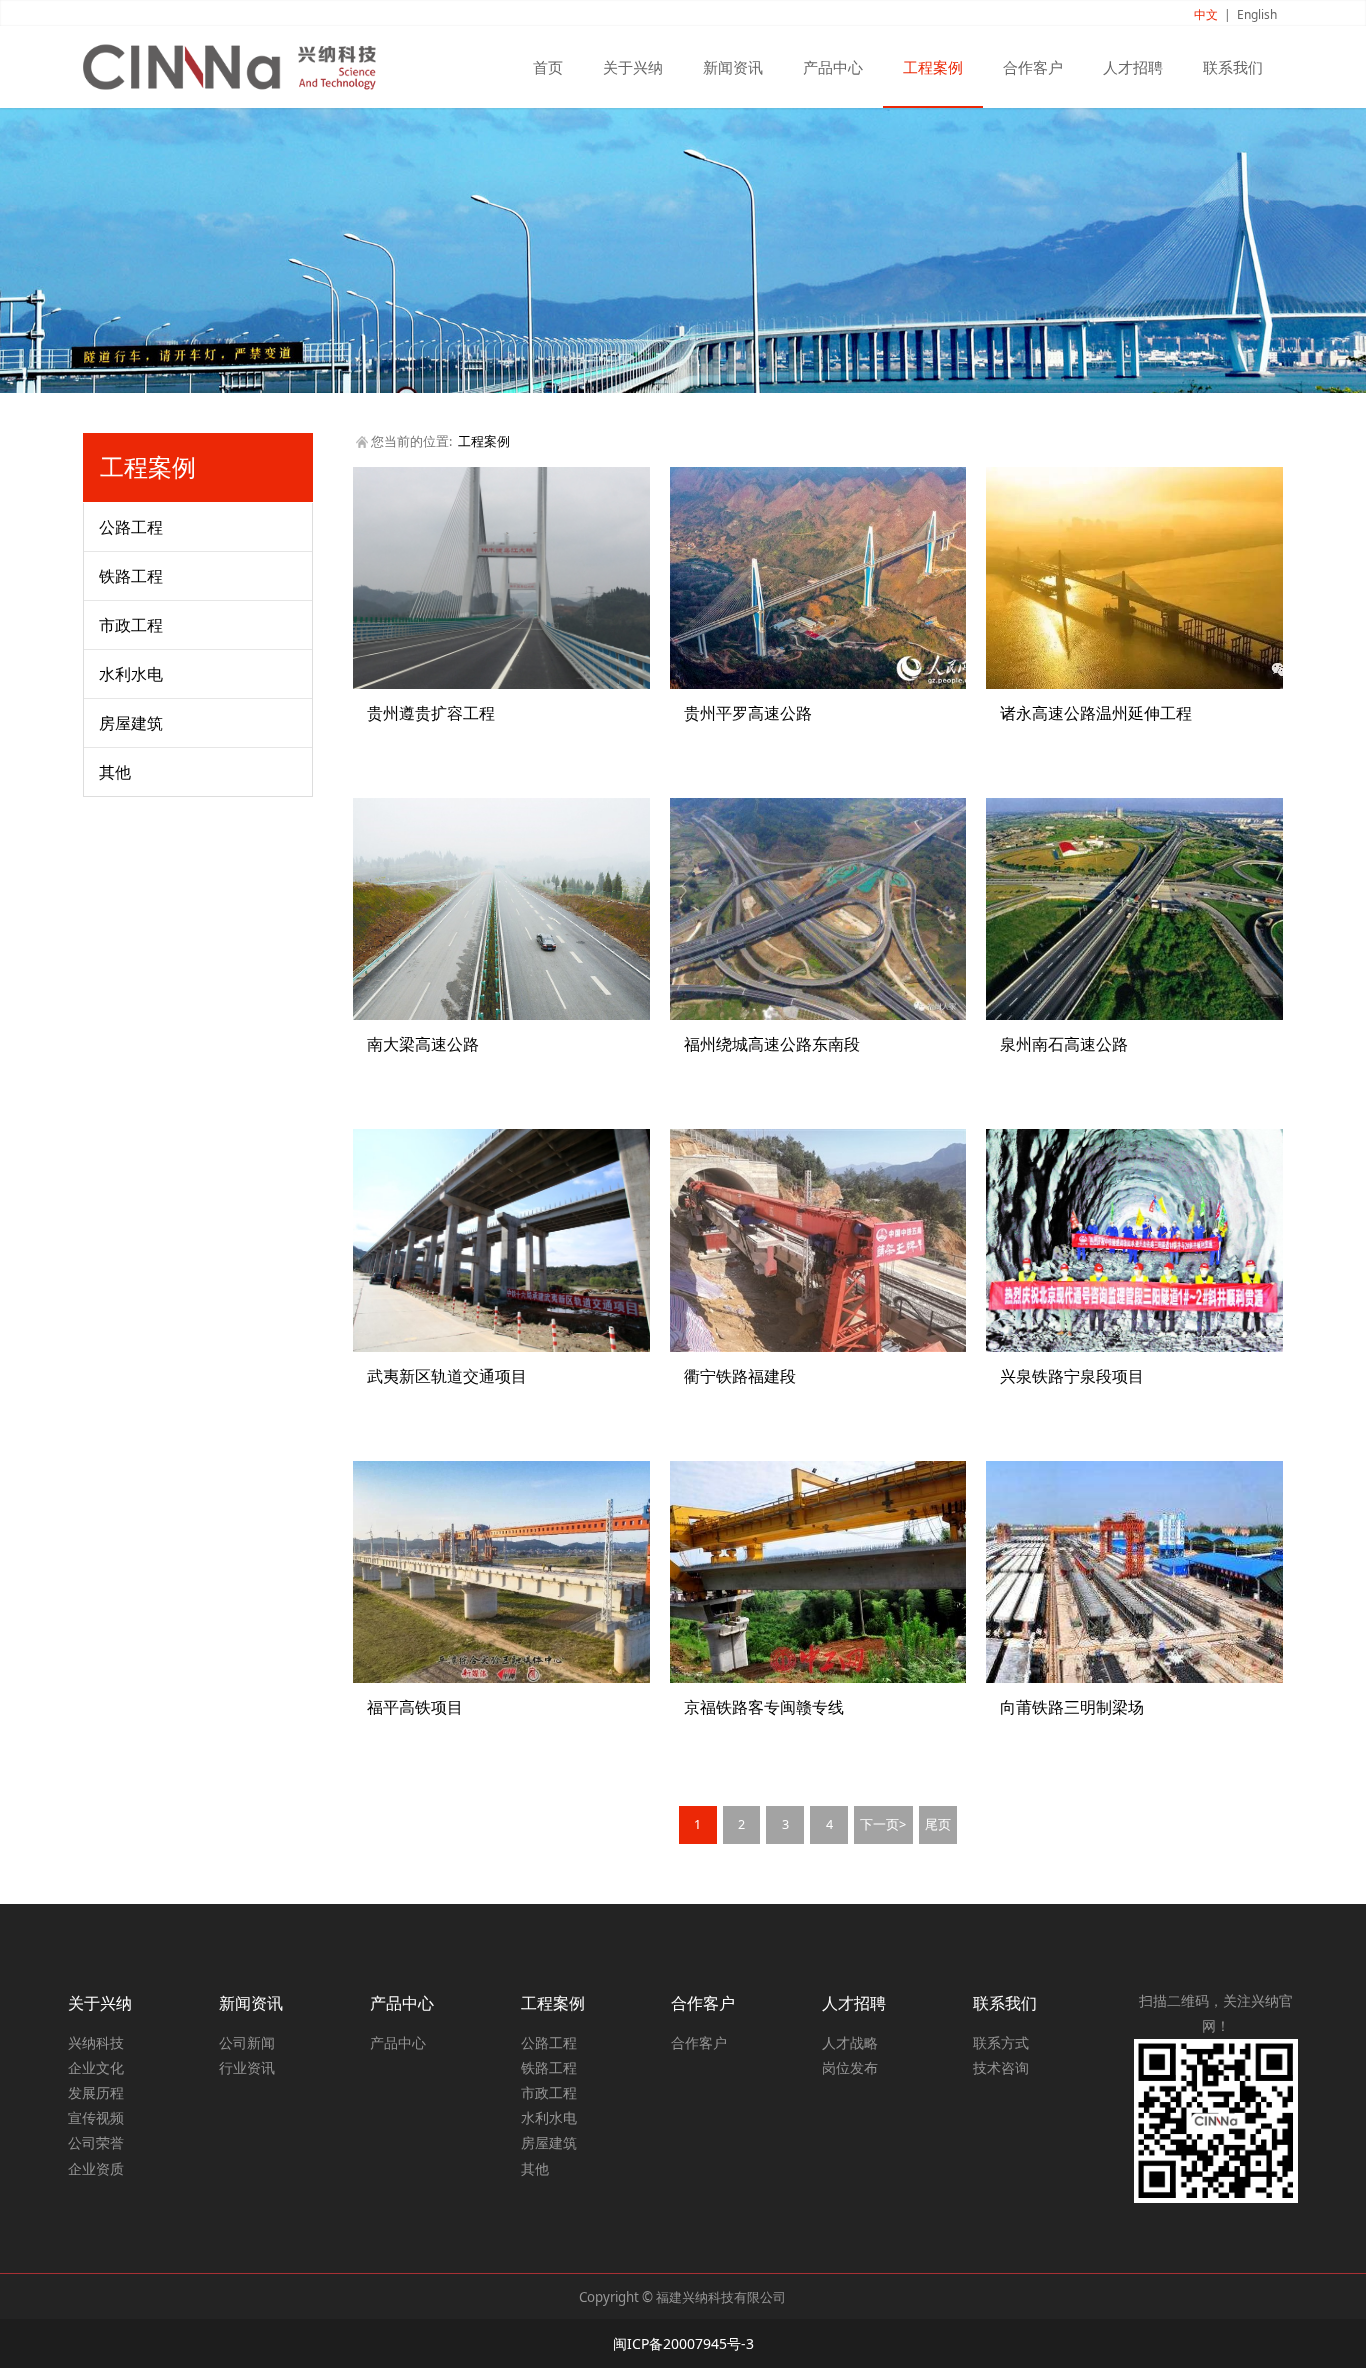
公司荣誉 (96, 2142)
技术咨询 (1001, 2067)
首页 (548, 67)
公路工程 (131, 527)
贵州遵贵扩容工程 (431, 713)
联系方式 (1001, 2042)
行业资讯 (247, 2067)
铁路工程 (131, 576)
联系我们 (1233, 67)
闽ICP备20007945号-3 (683, 2343)
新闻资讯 (733, 67)
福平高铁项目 (415, 1707)
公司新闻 (247, 2042)
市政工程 (131, 625)
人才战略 (850, 2042)
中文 (1206, 14)
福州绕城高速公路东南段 (772, 1044)
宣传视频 (96, 2117)
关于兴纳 (633, 67)
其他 (115, 772)
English (1257, 14)
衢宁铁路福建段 (740, 1376)
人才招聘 (1133, 67)
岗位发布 (850, 2067)
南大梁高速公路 (423, 1044)
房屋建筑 (131, 723)
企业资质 (96, 2168)
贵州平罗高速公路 (748, 713)
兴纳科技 (96, 2042)
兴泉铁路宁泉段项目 (1072, 1376)
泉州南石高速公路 (1064, 1044)
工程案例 (933, 67)
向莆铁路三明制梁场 (1072, 1707)
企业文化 (96, 2067)
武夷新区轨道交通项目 (447, 1376)
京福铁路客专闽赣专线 (764, 1707)
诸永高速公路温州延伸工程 (1096, 713)
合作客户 (1033, 67)
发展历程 (96, 2092)
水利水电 (131, 674)
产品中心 (833, 67)
